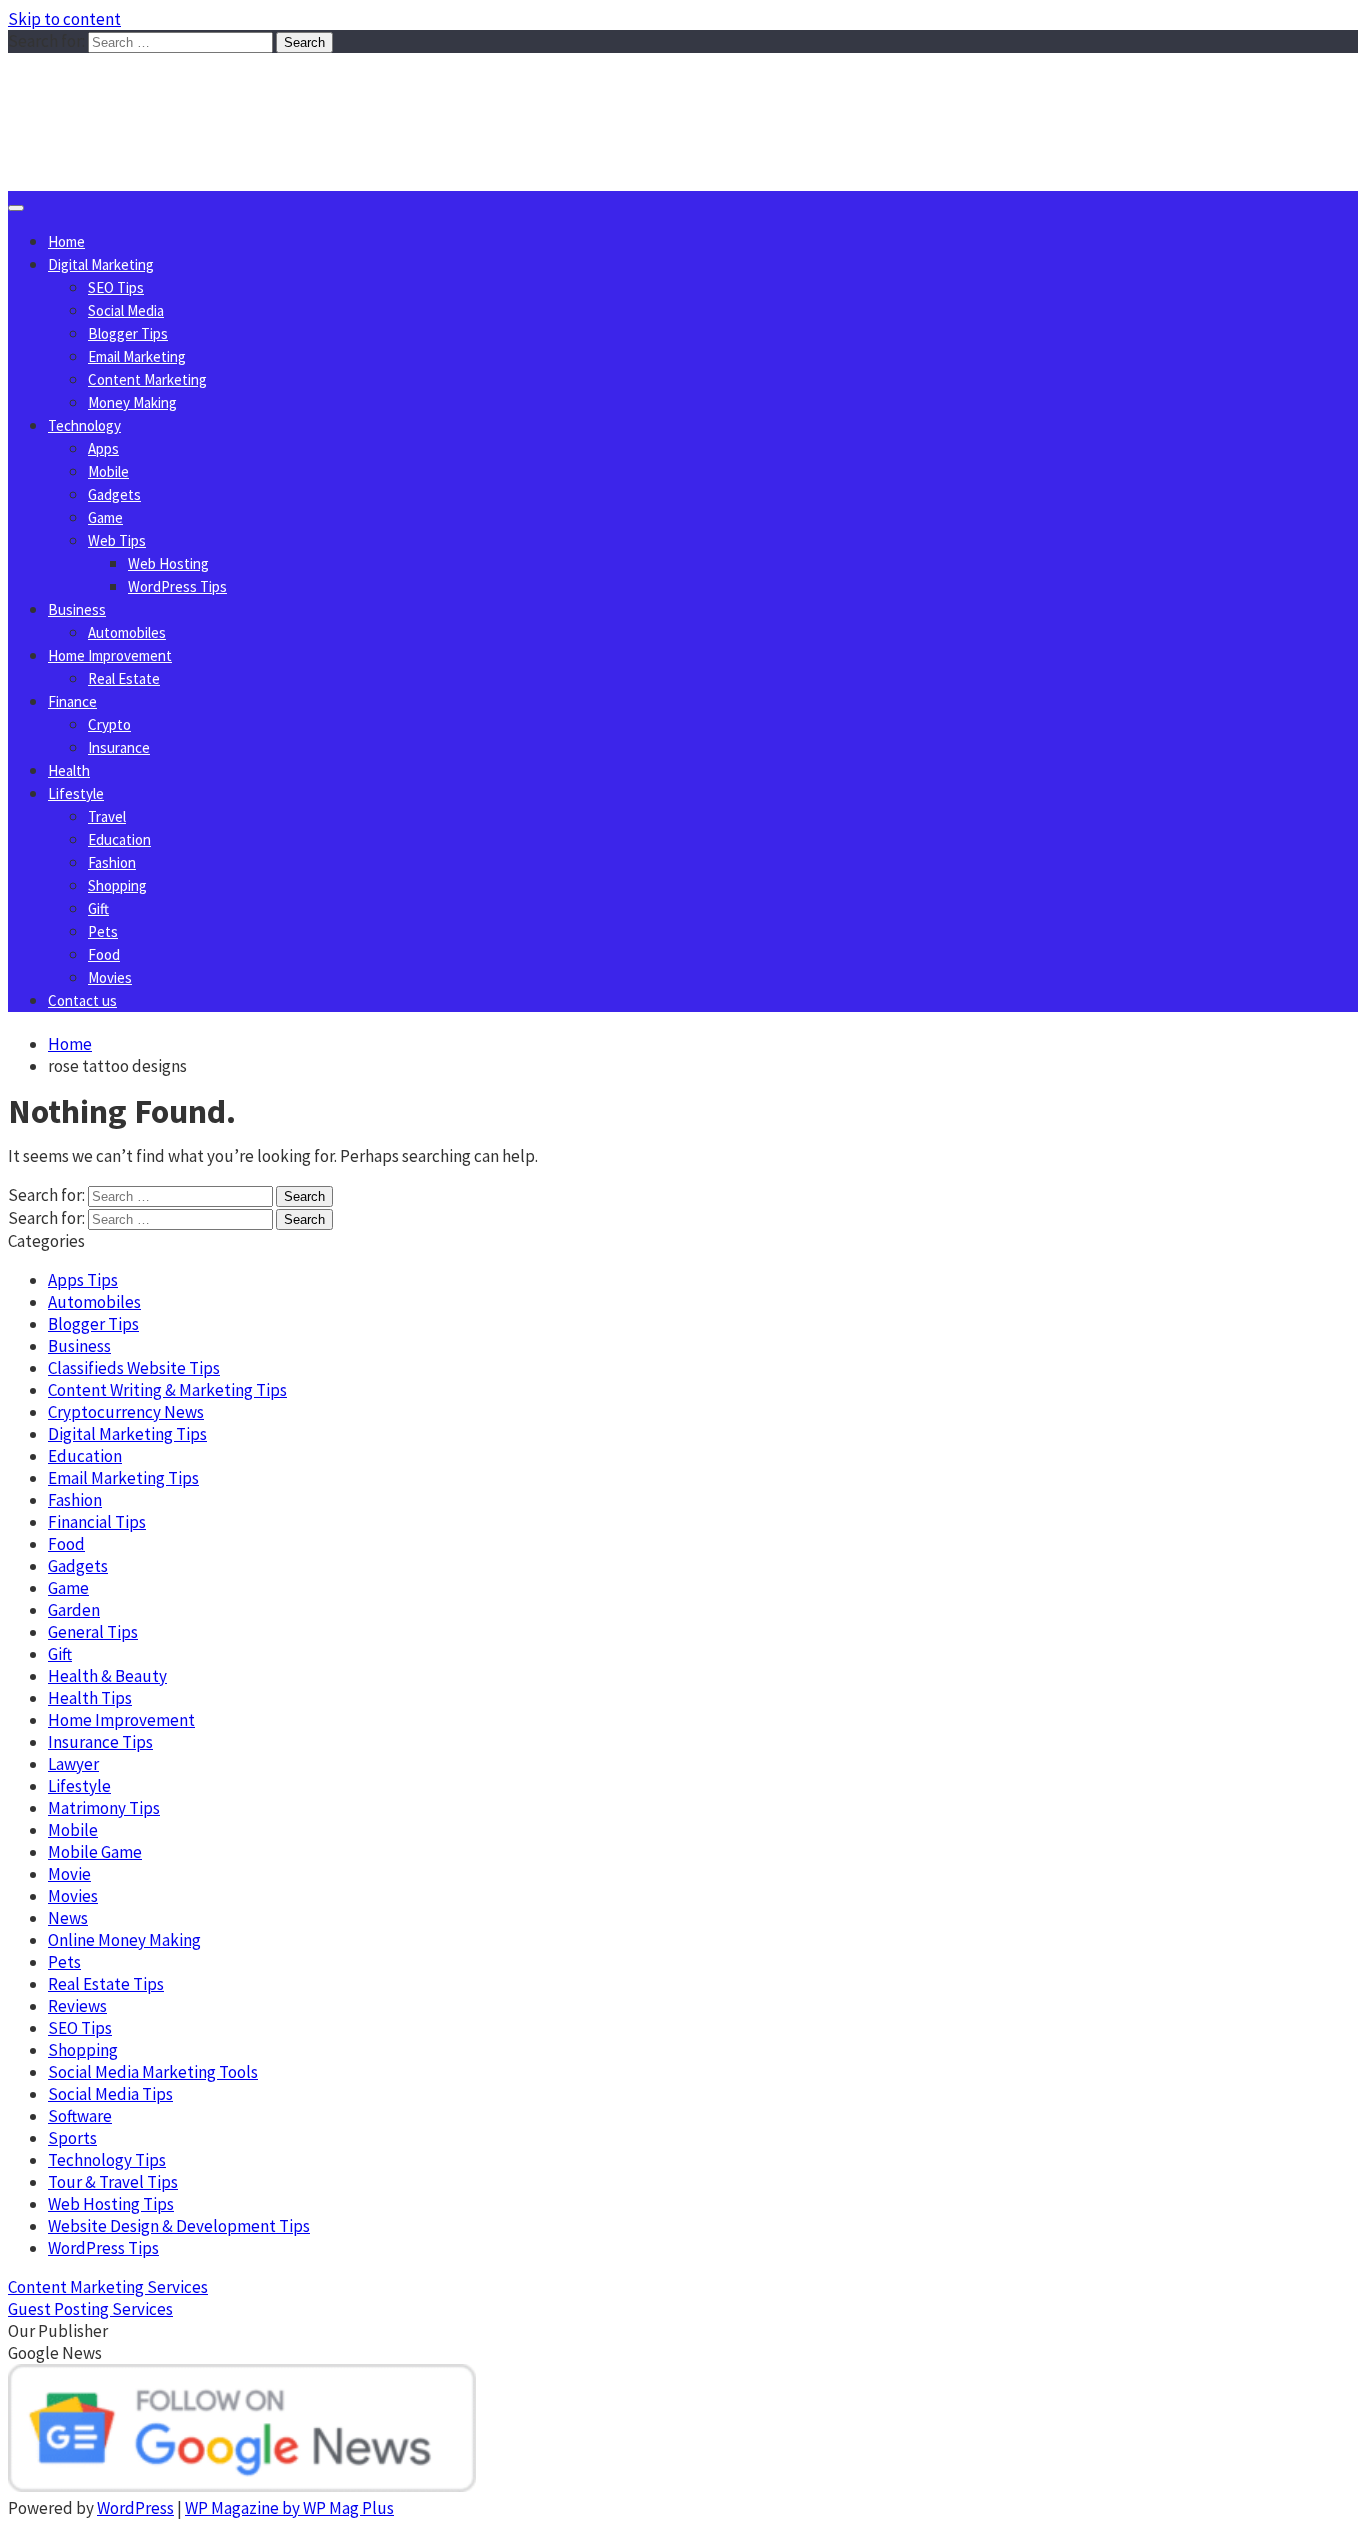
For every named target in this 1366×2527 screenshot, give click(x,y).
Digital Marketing (101, 264)
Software (80, 2116)
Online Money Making (124, 1940)
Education (119, 839)
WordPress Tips (177, 586)
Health (69, 770)
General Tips (93, 1632)
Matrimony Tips (104, 1808)
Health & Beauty (107, 1676)
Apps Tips (83, 1280)
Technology (84, 425)
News (68, 1918)
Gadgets (114, 494)
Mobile (108, 471)
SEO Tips (116, 287)
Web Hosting (168, 563)
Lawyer (73, 1764)
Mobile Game (95, 1852)
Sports (72, 2138)
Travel (107, 816)
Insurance (119, 747)
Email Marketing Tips (123, 1478)
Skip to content (64, 19)
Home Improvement (110, 655)
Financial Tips (97, 1522)
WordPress (135, 2508)
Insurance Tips (100, 1742)
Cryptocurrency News (126, 1412)
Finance (72, 701)
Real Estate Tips (106, 1984)
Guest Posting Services (90, 2309)
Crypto (109, 724)
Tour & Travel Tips (113, 2182)
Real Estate (124, 678)
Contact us (82, 1000)
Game (105, 517)
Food (104, 954)
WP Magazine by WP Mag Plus (289, 2508)
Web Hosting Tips (111, 2204)
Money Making (132, 402)
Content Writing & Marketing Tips (167, 1390)
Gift (98, 908)
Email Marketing (137, 356)
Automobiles (127, 632)
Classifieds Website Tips (134, 1368)
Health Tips (90, 1698)
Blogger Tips (128, 333)
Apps (103, 448)
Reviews (77, 2006)
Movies (110, 977)
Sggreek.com (156, 93)
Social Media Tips (110, 2094)
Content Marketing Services (108, 2287)
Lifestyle (76, 793)
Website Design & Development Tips (179, 2226)
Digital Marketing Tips (127, 1434)
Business (77, 609)
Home (66, 241)
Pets (103, 931)
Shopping (117, 885)
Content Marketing (147, 379)
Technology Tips (107, 2160)
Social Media (126, 310)
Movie (69, 1874)
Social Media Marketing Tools (153, 2072)
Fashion (112, 862)
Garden (74, 1610)
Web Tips (117, 540)
